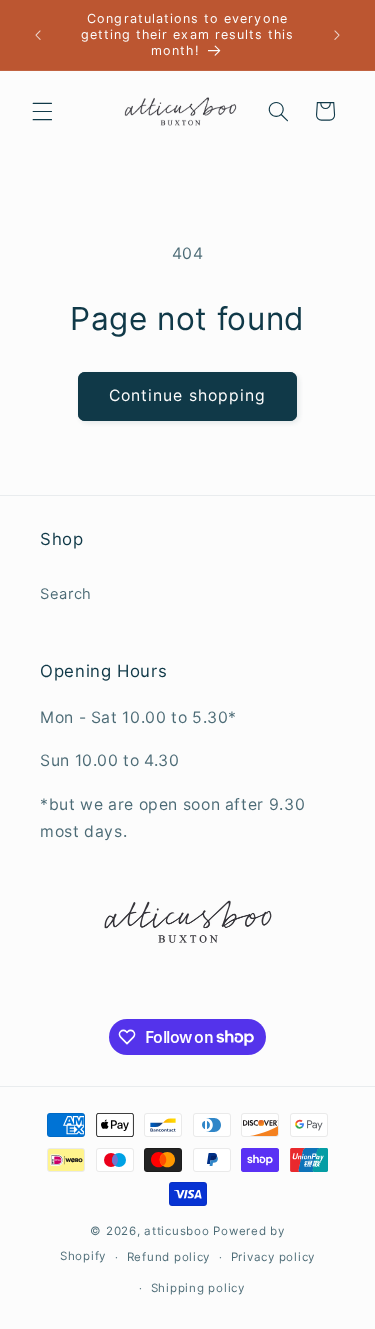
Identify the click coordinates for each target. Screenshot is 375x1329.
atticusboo (176, 1231)
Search (66, 594)
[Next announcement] (337, 35)
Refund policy (169, 1257)
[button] (42, 111)
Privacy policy (273, 1257)
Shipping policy (198, 1288)
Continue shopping (187, 395)
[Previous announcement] (38, 35)
